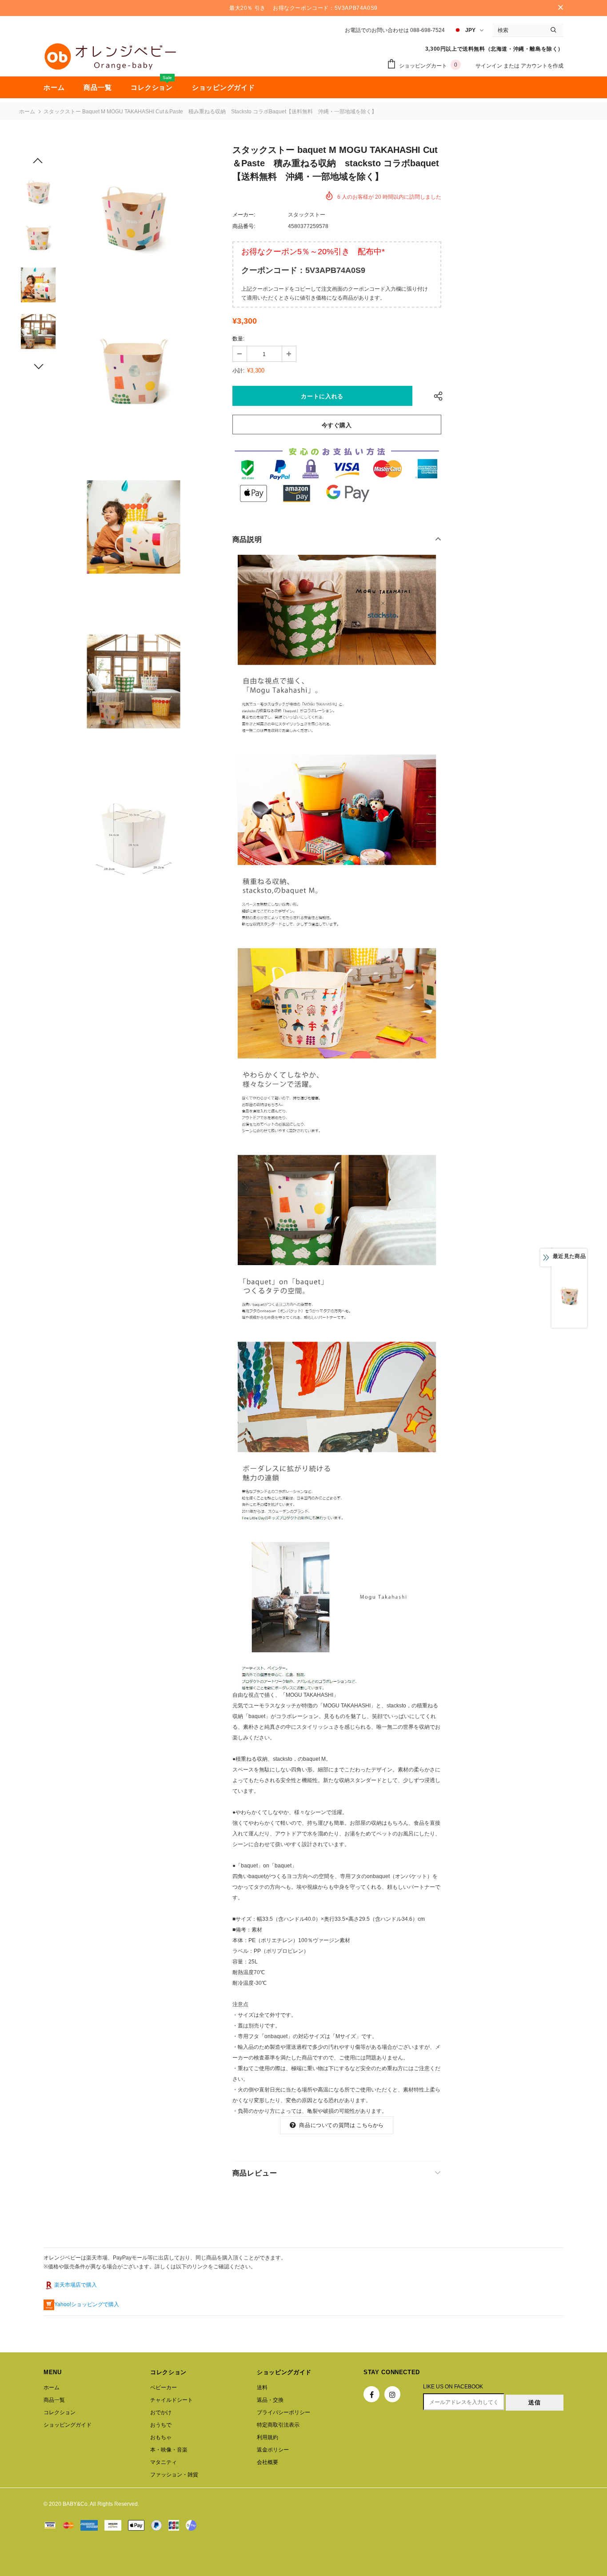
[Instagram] (392, 2394)
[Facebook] (371, 2394)
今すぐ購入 (337, 425)
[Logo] (110, 56)
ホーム (27, 112)
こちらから (370, 2125)
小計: (238, 371)
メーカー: (244, 215)
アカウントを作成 (542, 66)
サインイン (489, 66)
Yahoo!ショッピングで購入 (87, 2304)
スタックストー (307, 215)
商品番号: (244, 226)
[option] (133, 218)
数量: (238, 339)
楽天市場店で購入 (76, 2285)
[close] (560, 8)
